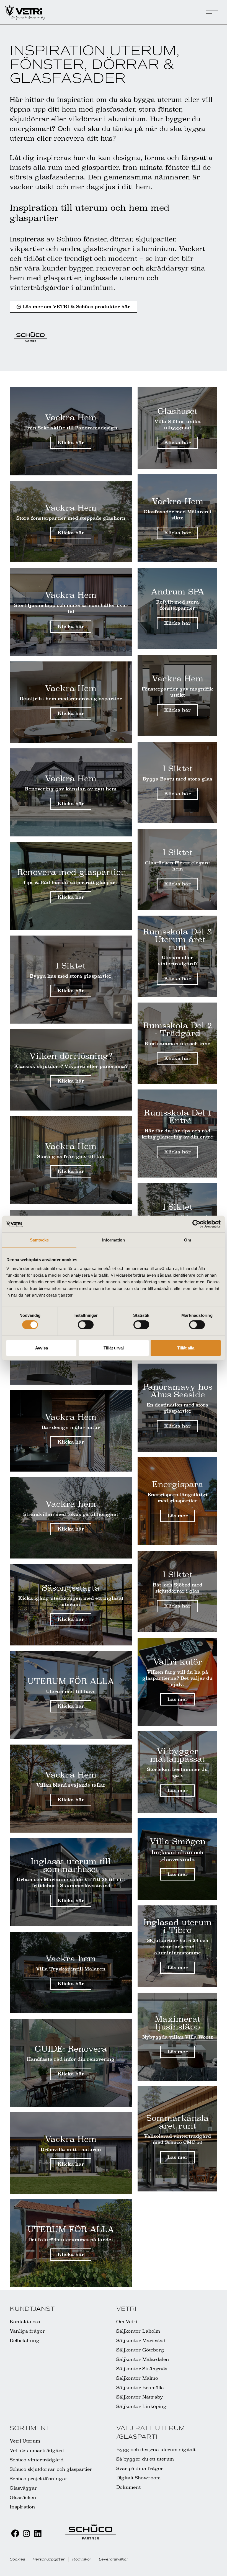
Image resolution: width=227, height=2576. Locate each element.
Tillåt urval (114, 1348)
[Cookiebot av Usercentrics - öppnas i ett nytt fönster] (196, 1224)
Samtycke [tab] (39, 1240)
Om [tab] (188, 1240)
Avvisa (42, 1348)
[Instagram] (26, 2534)
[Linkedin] (38, 2534)
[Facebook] (15, 2534)
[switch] (86, 1325)
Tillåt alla (186, 1348)
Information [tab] (114, 1240)
